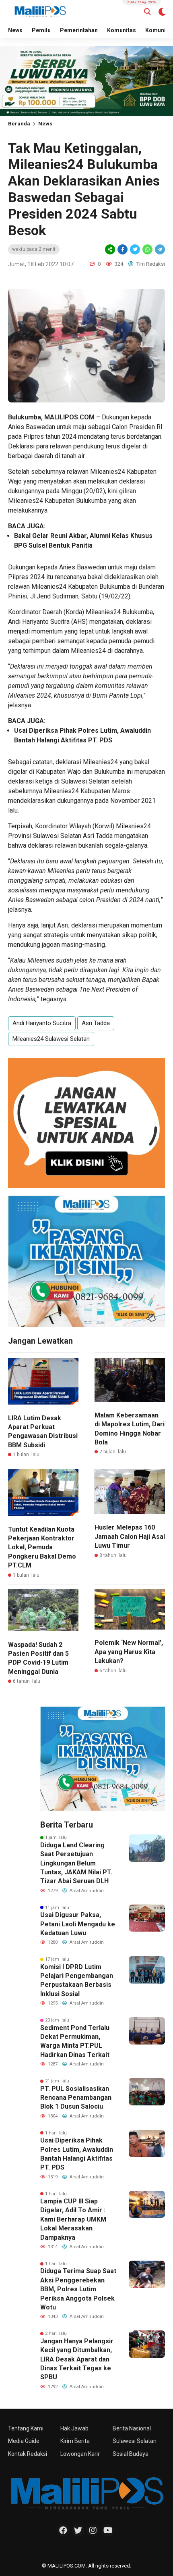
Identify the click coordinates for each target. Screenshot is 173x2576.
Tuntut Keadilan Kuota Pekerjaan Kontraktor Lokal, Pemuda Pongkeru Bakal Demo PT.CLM (42, 1547)
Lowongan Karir (80, 2454)
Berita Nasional (132, 2428)
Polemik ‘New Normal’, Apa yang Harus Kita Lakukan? (129, 1652)
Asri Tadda (96, 1023)
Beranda (19, 124)
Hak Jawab (74, 2428)
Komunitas (122, 30)
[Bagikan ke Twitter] (135, 249)
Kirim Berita (75, 2441)
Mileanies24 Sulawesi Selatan (51, 1039)
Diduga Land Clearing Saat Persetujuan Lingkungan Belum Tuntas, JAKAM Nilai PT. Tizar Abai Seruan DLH (76, 1863)
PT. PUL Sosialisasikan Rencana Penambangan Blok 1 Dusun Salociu (76, 2098)
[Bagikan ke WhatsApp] (147, 249)
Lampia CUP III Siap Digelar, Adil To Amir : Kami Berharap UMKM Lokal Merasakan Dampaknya (73, 2219)
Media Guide (24, 2441)
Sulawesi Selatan (135, 2441)
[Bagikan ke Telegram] (159, 249)
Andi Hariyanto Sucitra (42, 1023)
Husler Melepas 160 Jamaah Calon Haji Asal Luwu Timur (130, 1536)
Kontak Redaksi (28, 2454)
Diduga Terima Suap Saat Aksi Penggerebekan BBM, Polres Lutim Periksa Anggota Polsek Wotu (78, 2289)
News (15, 30)
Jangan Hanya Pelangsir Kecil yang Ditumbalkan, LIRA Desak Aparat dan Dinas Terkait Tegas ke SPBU (77, 2359)
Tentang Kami (26, 2428)
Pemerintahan (79, 30)
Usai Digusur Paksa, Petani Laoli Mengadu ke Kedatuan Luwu (78, 1924)
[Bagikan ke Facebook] (123, 249)
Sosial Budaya (131, 2454)
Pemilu (41, 30)
